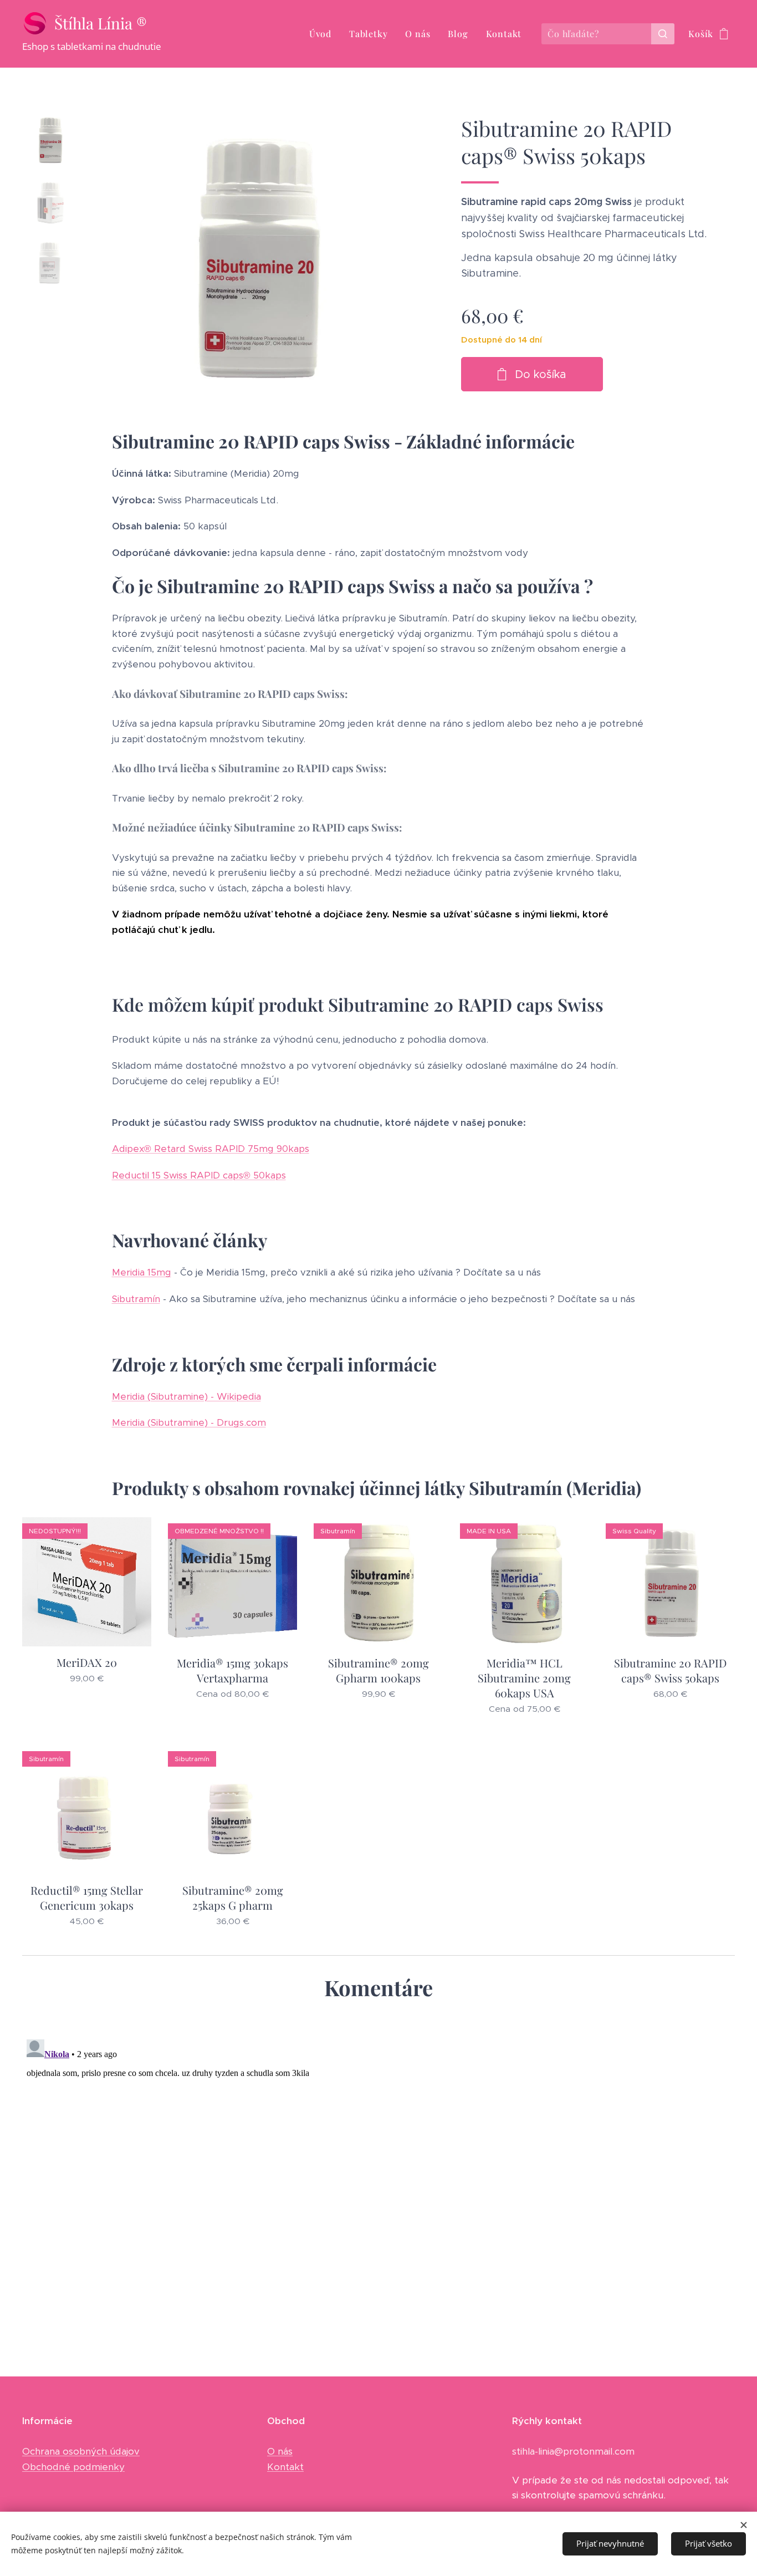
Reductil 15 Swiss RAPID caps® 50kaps (199, 1175)
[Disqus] (378, 2174)
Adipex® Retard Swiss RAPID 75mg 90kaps (211, 1149)
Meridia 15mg (142, 1272)
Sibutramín (136, 1299)
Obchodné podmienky (73, 2467)
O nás (280, 2451)
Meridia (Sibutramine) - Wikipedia (186, 1396)
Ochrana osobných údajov (81, 2451)
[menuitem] (323, 34)
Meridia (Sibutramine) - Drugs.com (189, 1422)
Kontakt (285, 2467)
